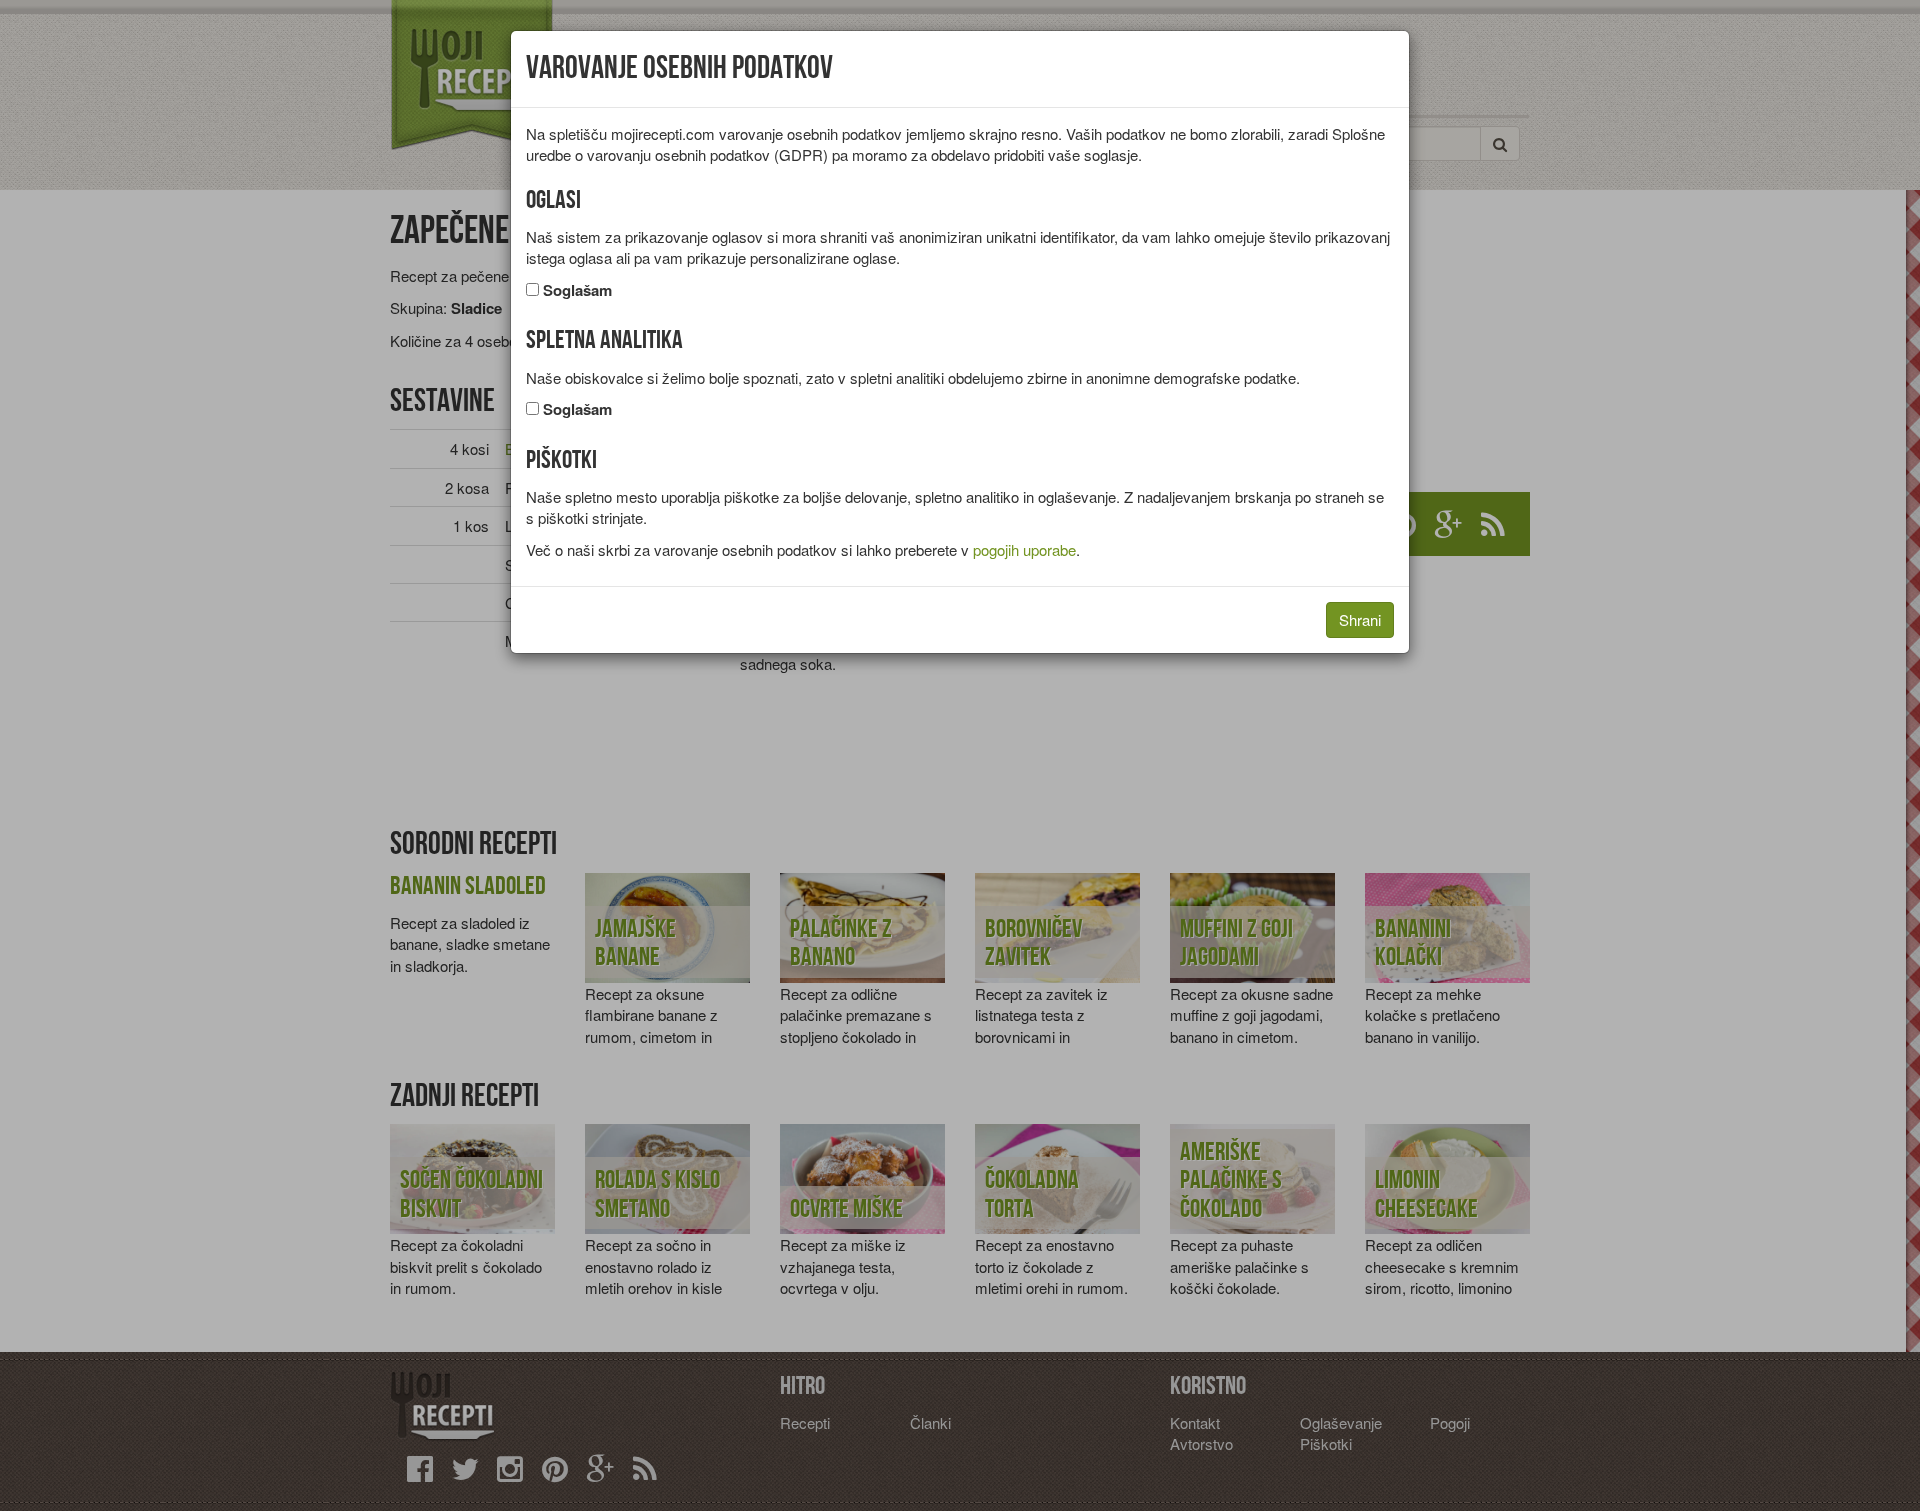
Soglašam (577, 290)
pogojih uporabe (1024, 549)
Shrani (1360, 619)
